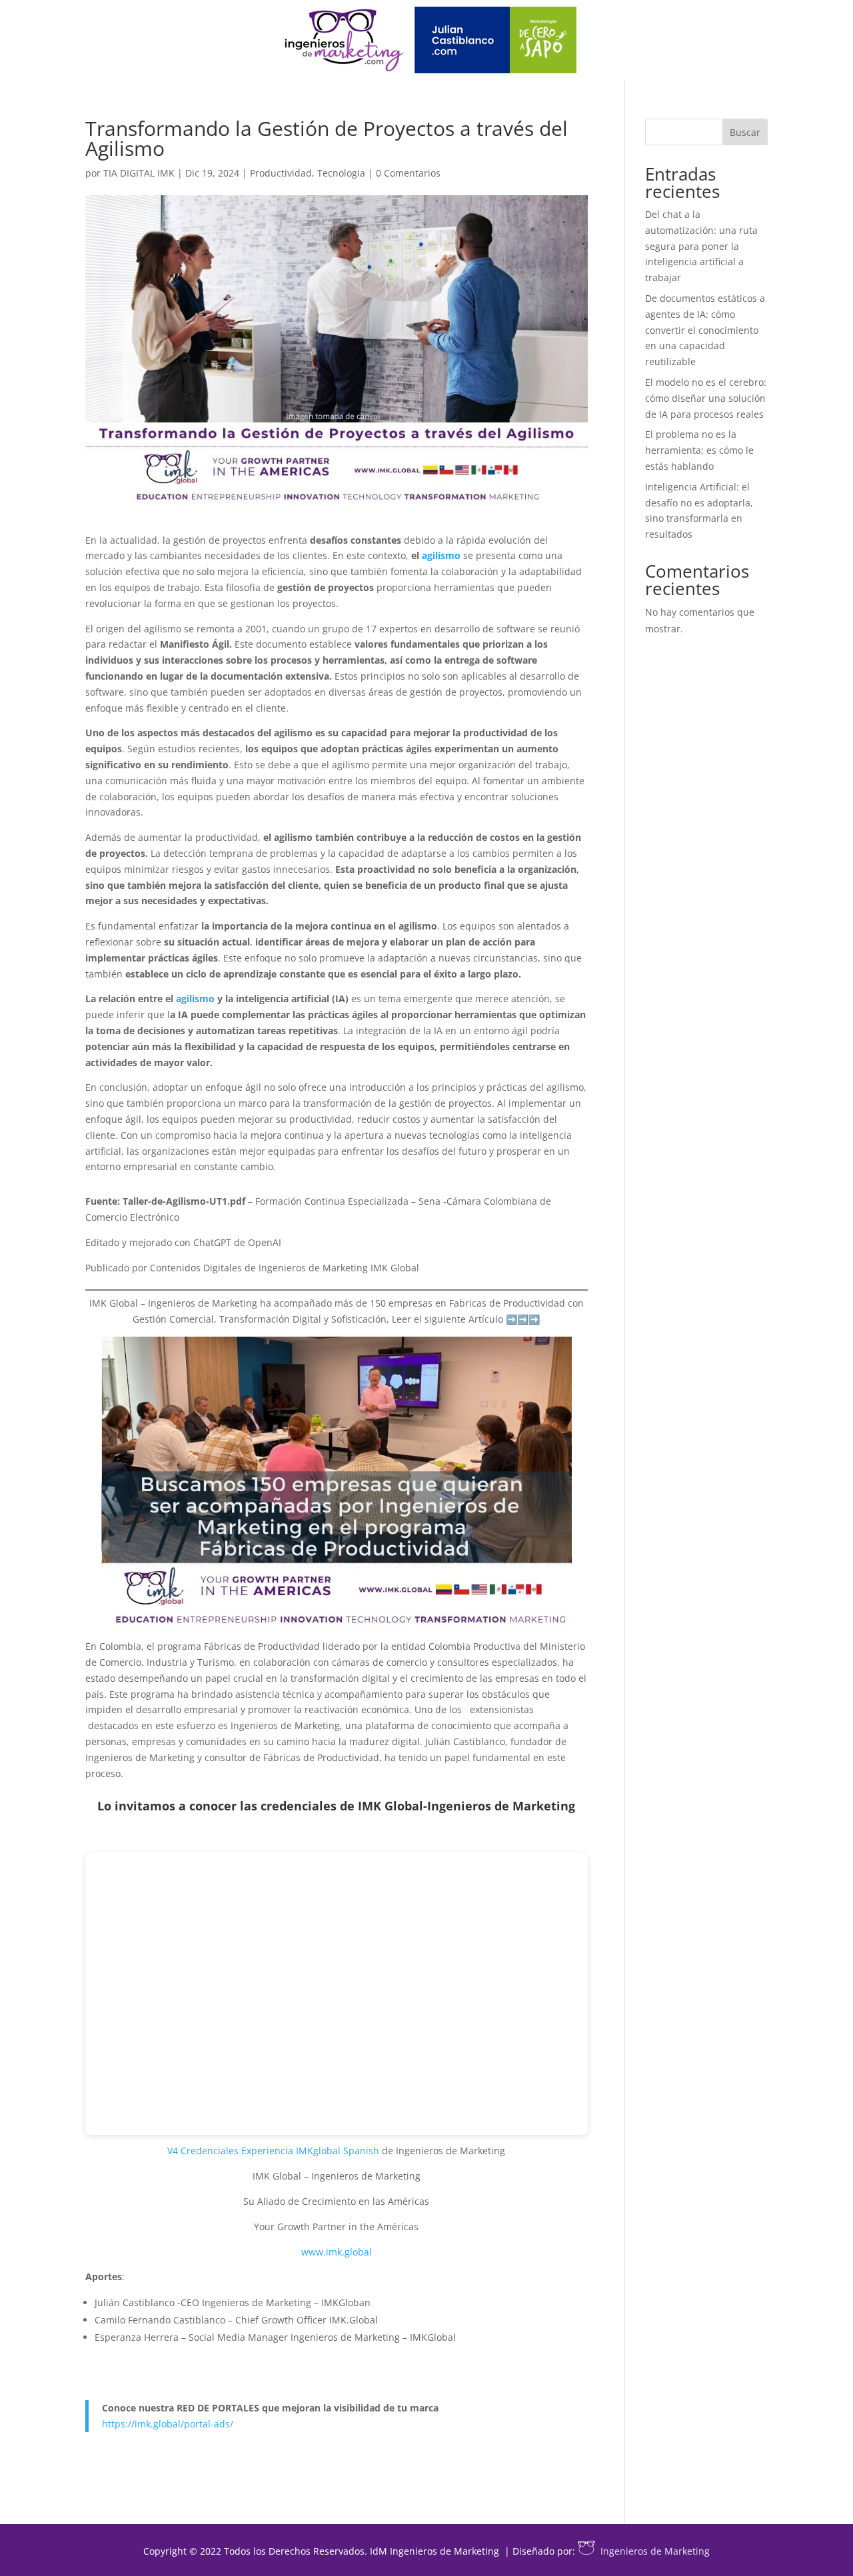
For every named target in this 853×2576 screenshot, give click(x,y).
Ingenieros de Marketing (655, 2551)
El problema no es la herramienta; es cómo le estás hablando (699, 450)
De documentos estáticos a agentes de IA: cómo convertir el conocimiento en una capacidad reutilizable (705, 330)
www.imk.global (337, 2252)
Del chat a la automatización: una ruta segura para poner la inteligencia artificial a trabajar (701, 246)
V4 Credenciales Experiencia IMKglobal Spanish (273, 2151)
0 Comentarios (408, 173)
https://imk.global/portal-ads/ (168, 2424)
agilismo (441, 555)
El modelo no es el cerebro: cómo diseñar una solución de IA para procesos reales (706, 398)
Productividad (281, 173)
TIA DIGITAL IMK (139, 173)
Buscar (745, 132)
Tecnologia (341, 173)
